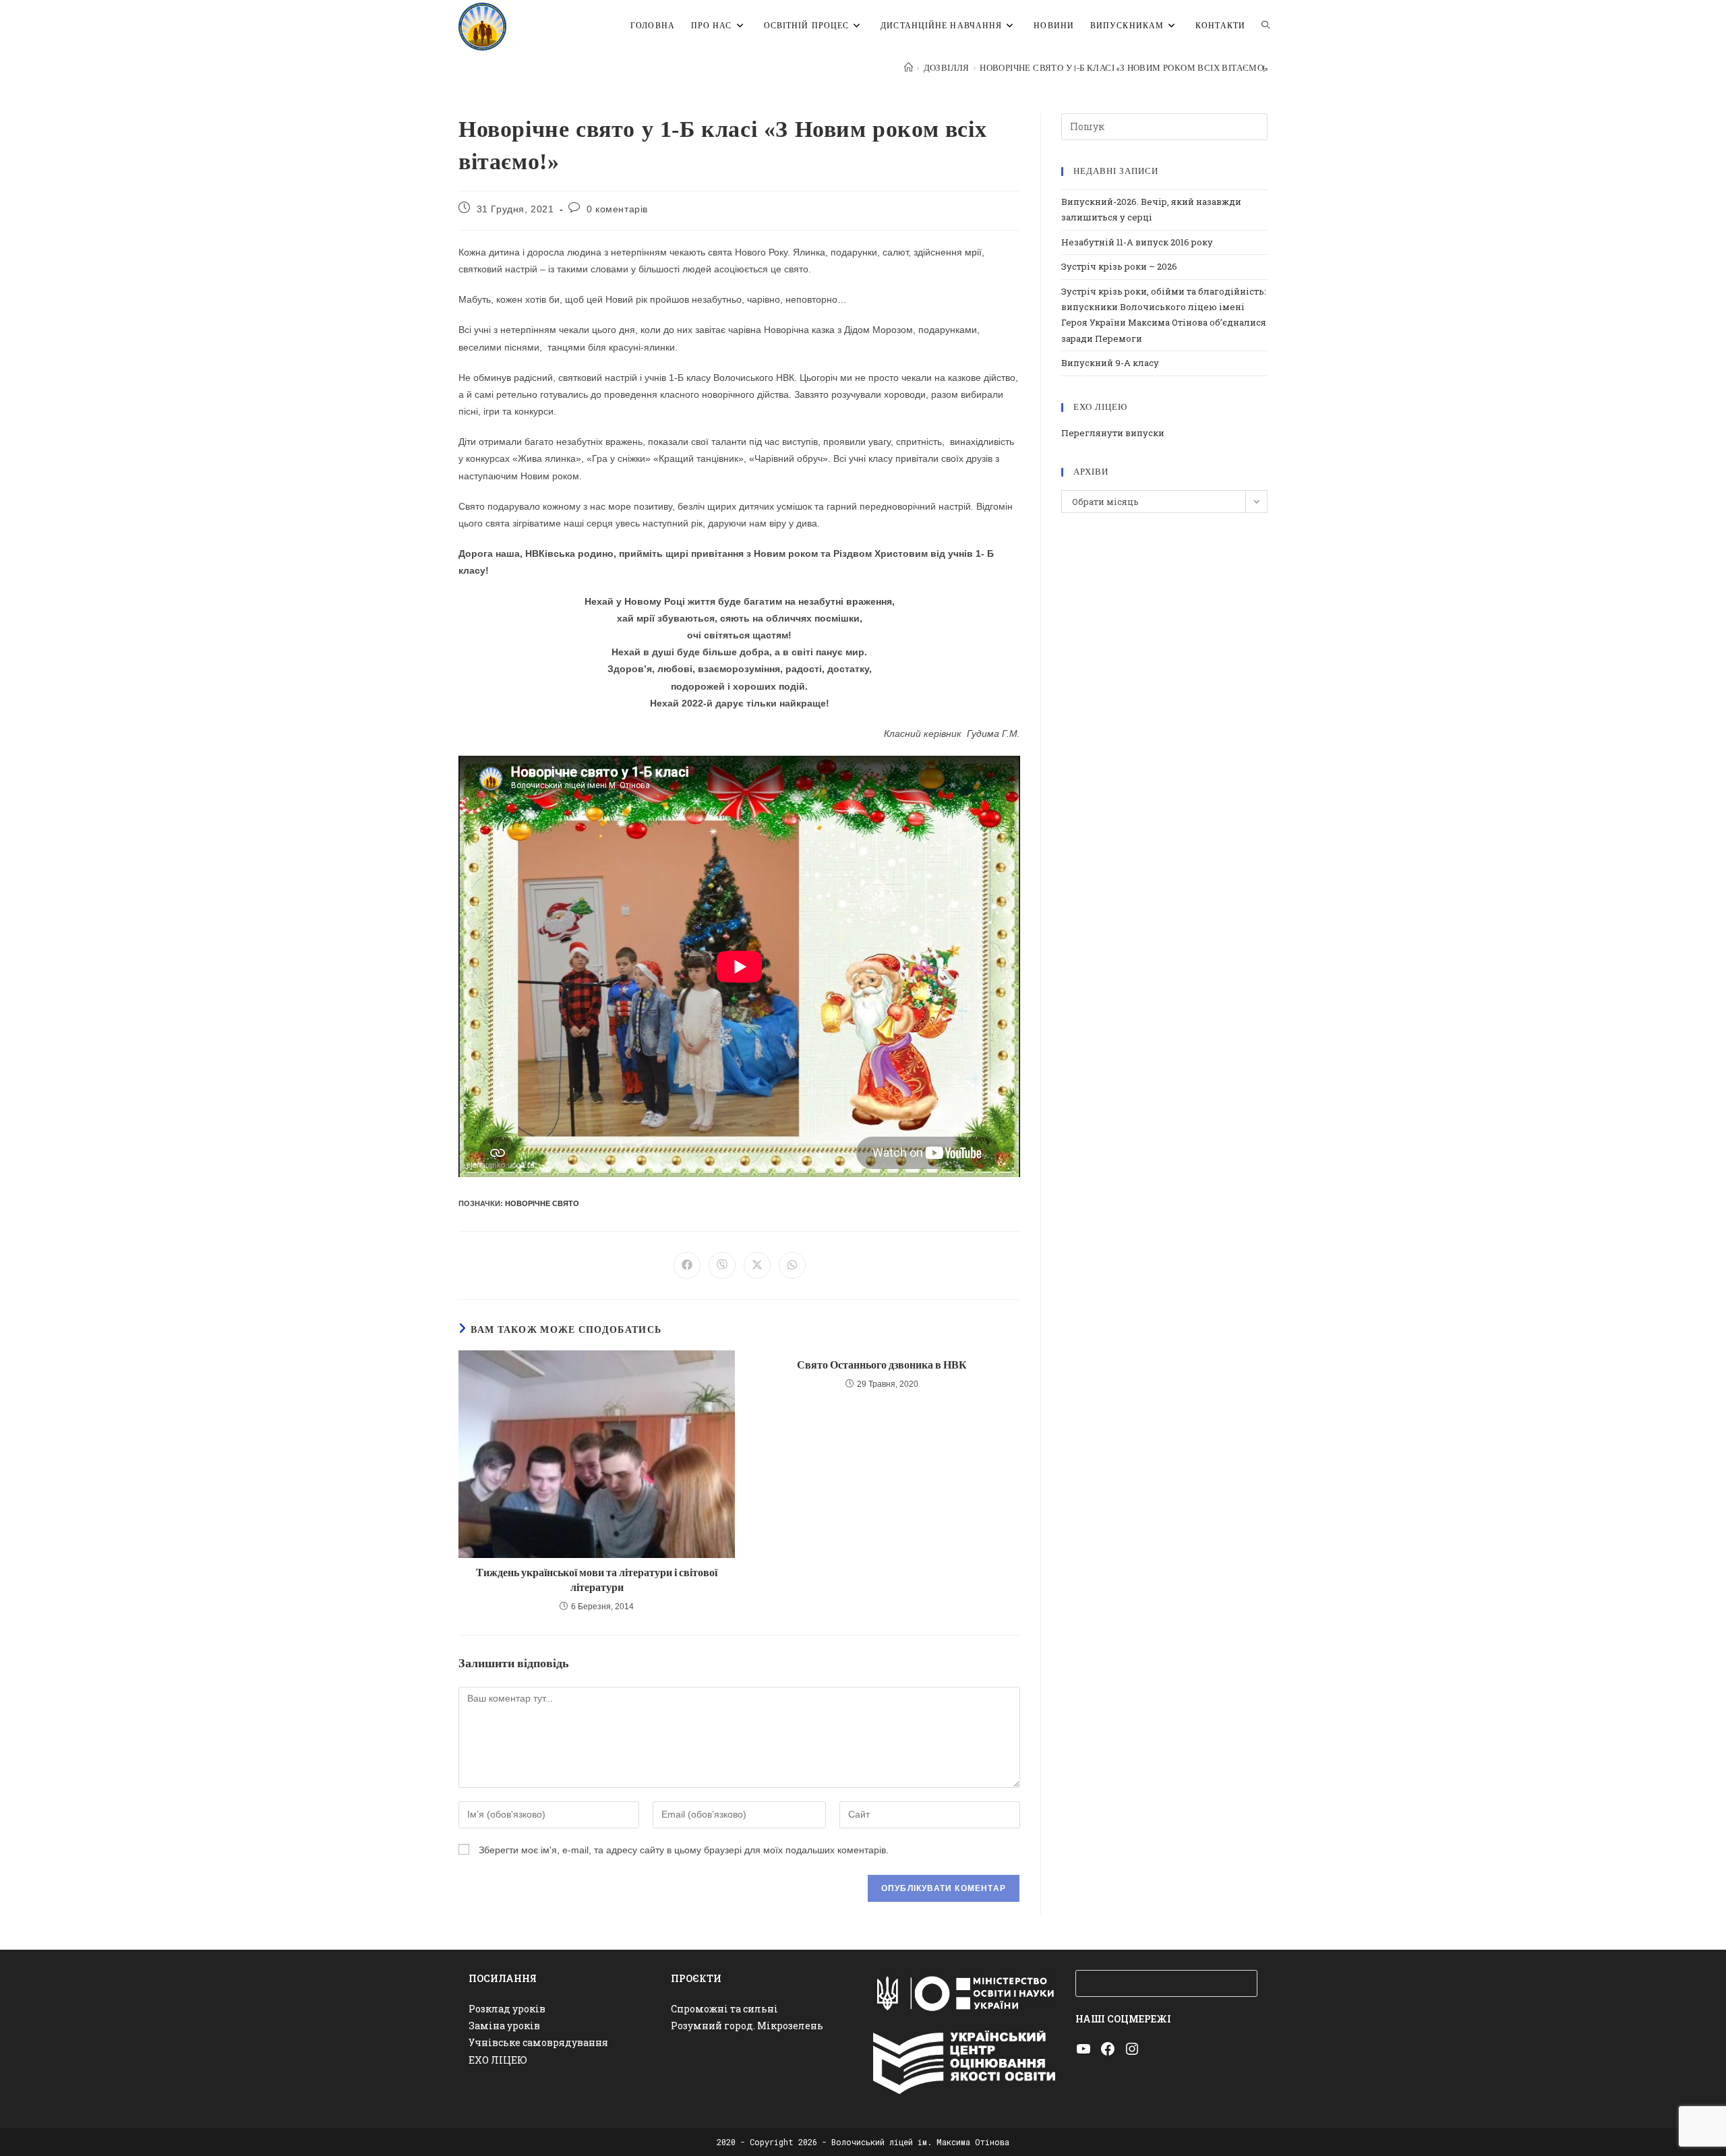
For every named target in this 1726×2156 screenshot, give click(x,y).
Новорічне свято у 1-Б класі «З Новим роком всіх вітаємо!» (1124, 68)
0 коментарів (617, 209)
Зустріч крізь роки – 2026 (1119, 266)
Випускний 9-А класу (1110, 363)
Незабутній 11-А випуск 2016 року (1137, 242)
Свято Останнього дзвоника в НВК (882, 1366)
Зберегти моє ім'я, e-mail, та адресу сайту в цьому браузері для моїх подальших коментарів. (684, 1850)
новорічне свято (542, 1203)
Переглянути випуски (1113, 433)
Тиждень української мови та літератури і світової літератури (597, 1581)
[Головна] (909, 68)
